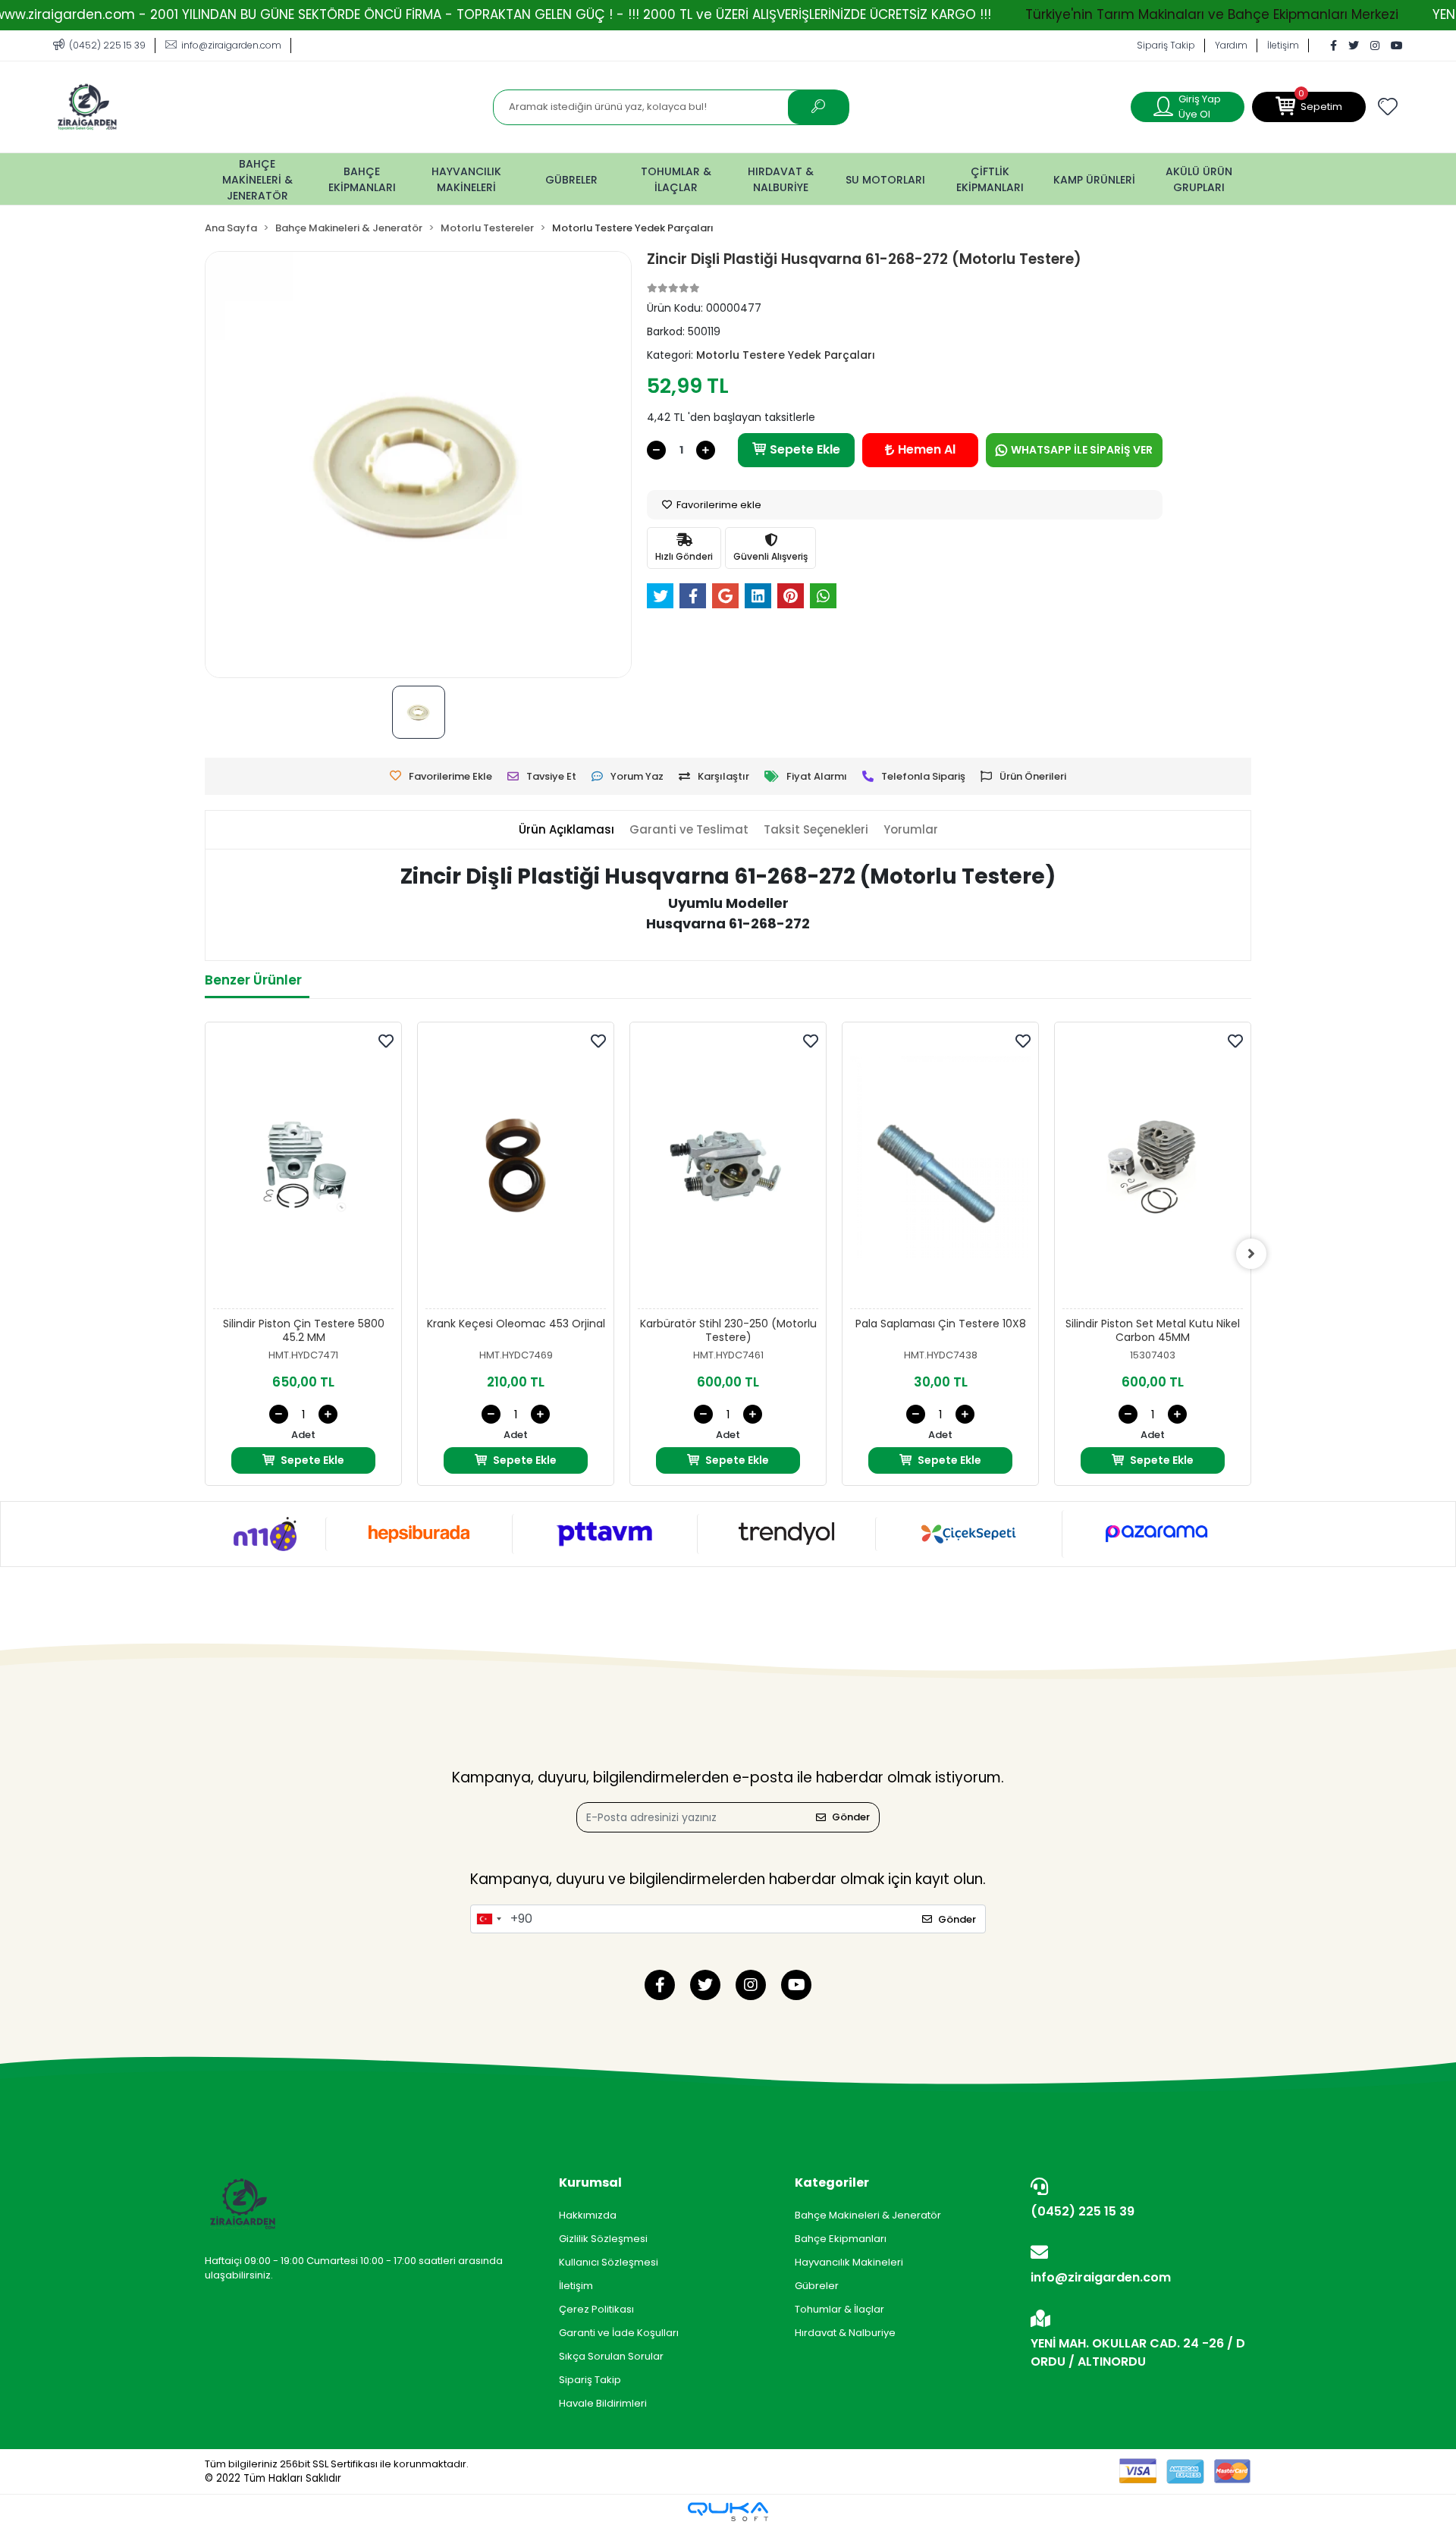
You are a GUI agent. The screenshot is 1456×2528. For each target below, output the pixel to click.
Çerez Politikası (596, 2309)
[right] (1251, 1254)
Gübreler (817, 2286)
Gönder (851, 1817)
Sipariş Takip (1166, 45)
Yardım (1231, 45)
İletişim (1283, 45)
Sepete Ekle (805, 449)
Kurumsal (590, 2183)
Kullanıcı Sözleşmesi (609, 2262)
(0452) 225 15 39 (1083, 2211)
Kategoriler (832, 2183)
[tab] (566, 830)
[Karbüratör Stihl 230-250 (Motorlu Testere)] (728, 1170)
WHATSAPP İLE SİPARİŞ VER (1082, 450)
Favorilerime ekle (718, 505)
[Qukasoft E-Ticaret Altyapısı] (728, 2512)
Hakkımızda (588, 2215)
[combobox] (488, 1919)
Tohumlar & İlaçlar (839, 2309)
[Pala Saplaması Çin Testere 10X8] (940, 1170)
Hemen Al (927, 449)
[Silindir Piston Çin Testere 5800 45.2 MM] (303, 1170)
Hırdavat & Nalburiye (845, 2333)
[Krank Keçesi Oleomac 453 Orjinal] (516, 1170)
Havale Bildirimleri (603, 2403)
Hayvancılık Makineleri (849, 2262)
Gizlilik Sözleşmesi (603, 2239)
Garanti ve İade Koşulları (619, 2333)
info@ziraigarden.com (1101, 2277)
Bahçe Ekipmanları (841, 2239)
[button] (1309, 107)
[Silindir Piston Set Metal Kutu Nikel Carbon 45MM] (1153, 1170)
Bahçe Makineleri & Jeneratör (868, 2215)
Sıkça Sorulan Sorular (611, 2356)
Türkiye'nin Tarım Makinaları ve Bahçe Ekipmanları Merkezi (1212, 14)
